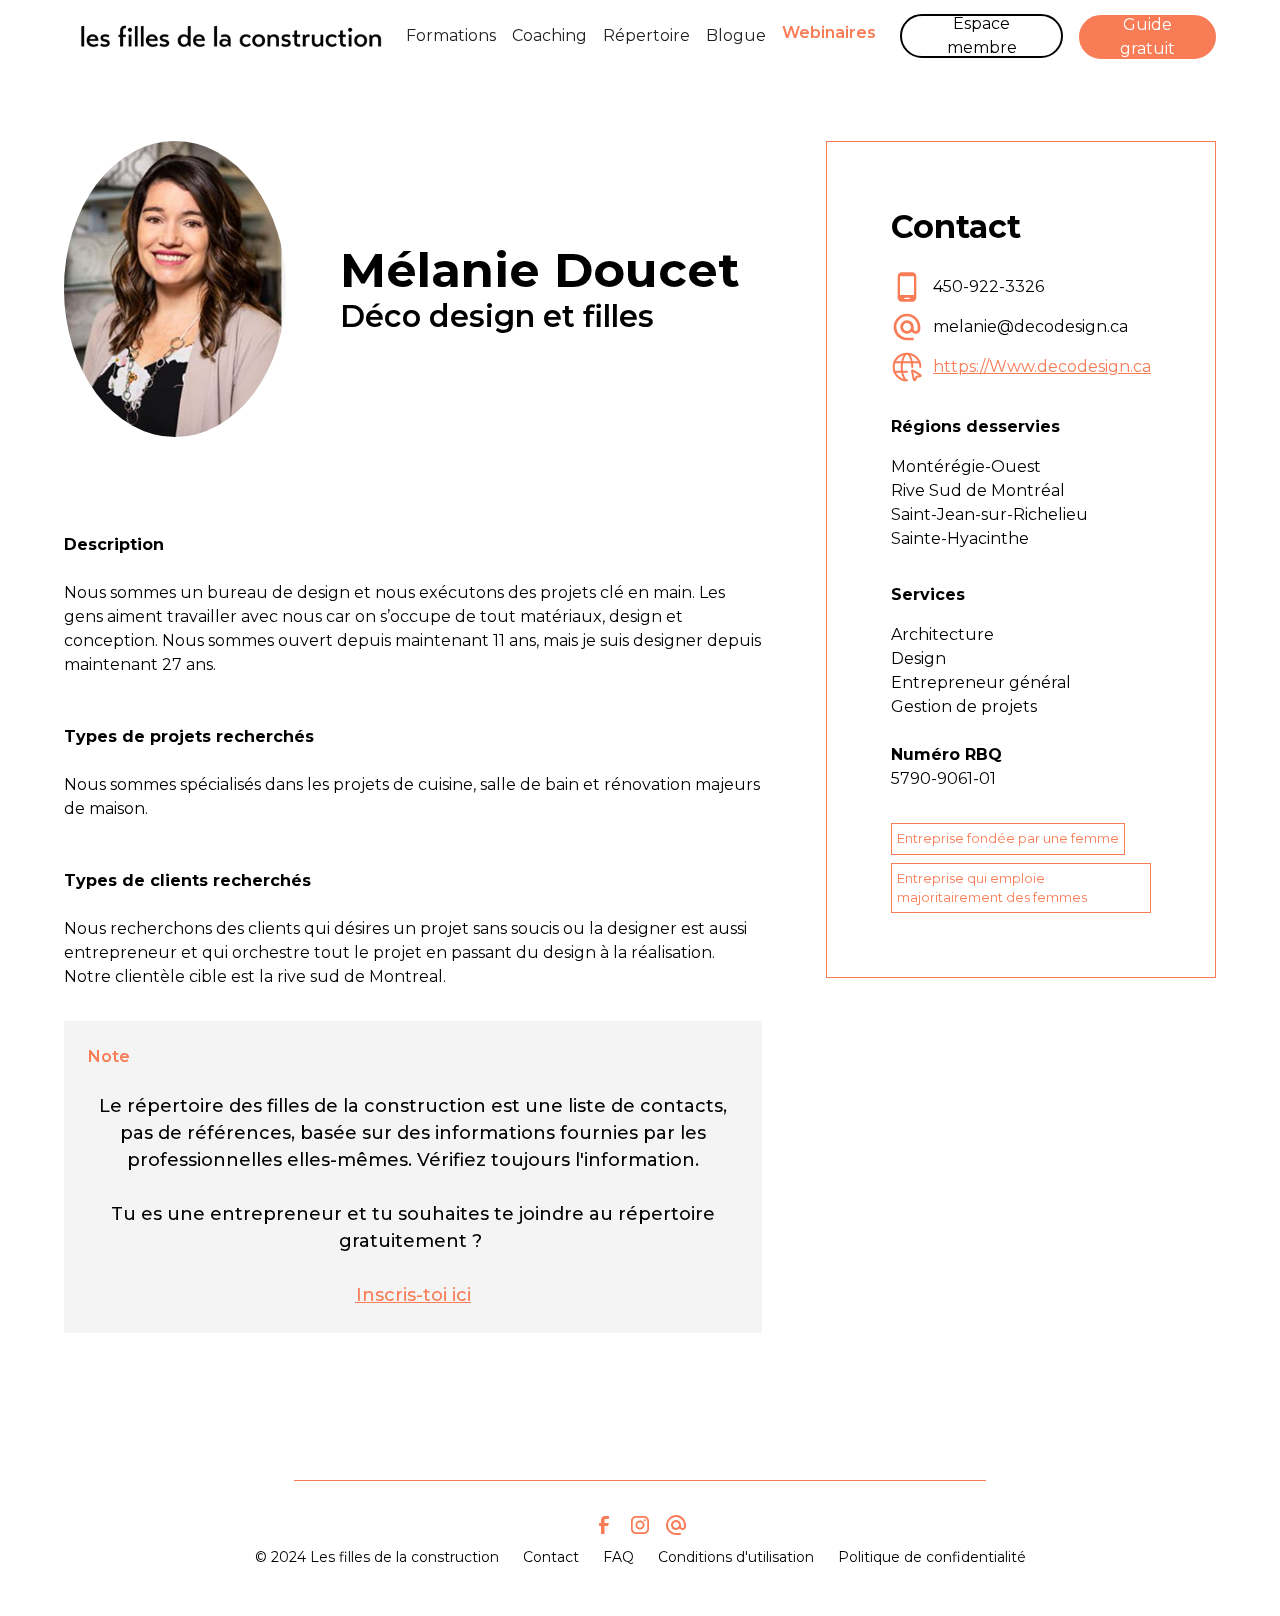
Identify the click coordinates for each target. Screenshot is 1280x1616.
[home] (231, 36)
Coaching (549, 35)
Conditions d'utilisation (736, 1557)
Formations (451, 35)
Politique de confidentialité (932, 1557)
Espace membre (982, 35)
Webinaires (829, 32)
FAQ (618, 1557)
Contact (551, 1557)
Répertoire (646, 35)
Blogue (736, 35)
